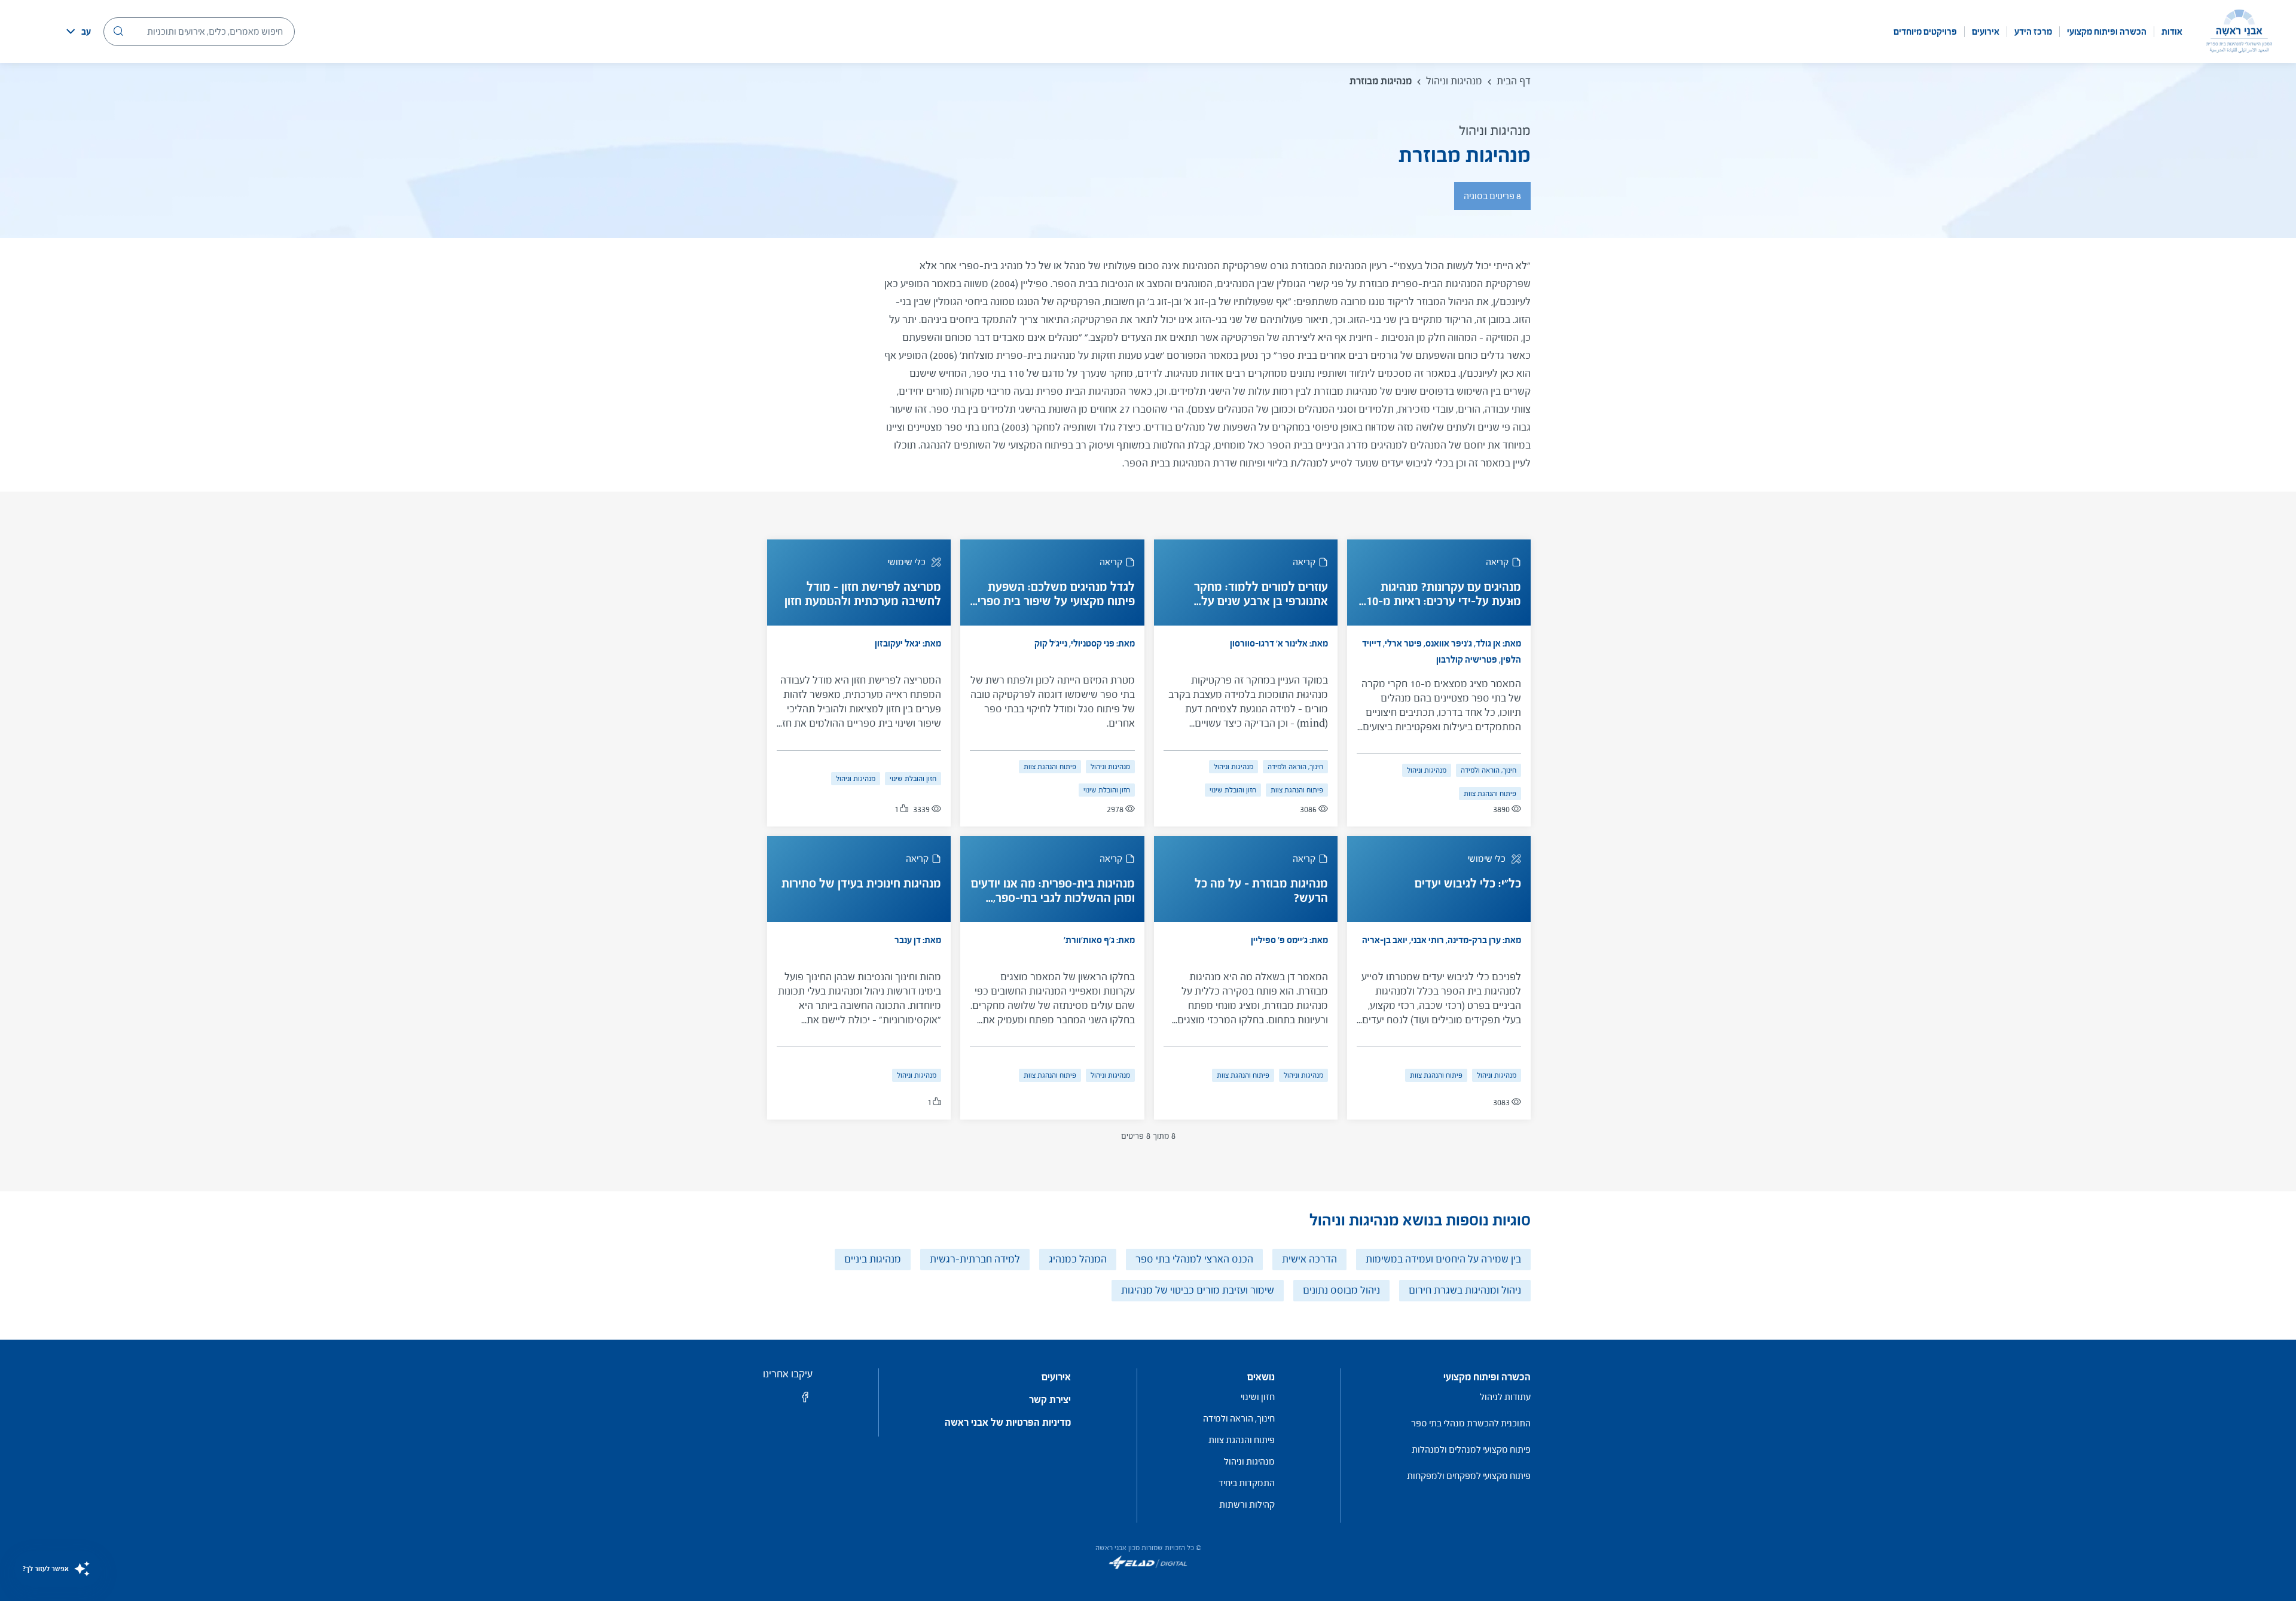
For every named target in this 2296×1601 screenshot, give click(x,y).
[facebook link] (805, 1401)
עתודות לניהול (1505, 1397)
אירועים (1986, 32)
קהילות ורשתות (1247, 1504)
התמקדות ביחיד (1247, 1483)
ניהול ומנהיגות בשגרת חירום (1465, 1290)
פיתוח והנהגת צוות (1490, 794)
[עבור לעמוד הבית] (2239, 31)
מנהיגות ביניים (873, 1259)
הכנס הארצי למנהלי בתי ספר (1194, 1259)
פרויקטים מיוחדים (1925, 32)
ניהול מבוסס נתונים (1341, 1290)
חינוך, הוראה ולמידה (1489, 770)
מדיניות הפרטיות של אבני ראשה (1008, 1423)
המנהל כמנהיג (1078, 1259)
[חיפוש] (118, 31)
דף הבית (1514, 81)
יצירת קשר (1050, 1400)
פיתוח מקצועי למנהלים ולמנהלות (1471, 1449)
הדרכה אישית (1309, 1259)
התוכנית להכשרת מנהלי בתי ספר (1471, 1423)
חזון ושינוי (1258, 1397)
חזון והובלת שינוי (1233, 790)
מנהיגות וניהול (1454, 81)
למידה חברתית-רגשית (975, 1259)
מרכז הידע (2033, 32)
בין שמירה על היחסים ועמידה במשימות (1443, 1259)
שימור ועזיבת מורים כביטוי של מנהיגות (1198, 1290)
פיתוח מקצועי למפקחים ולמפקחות (1469, 1476)
